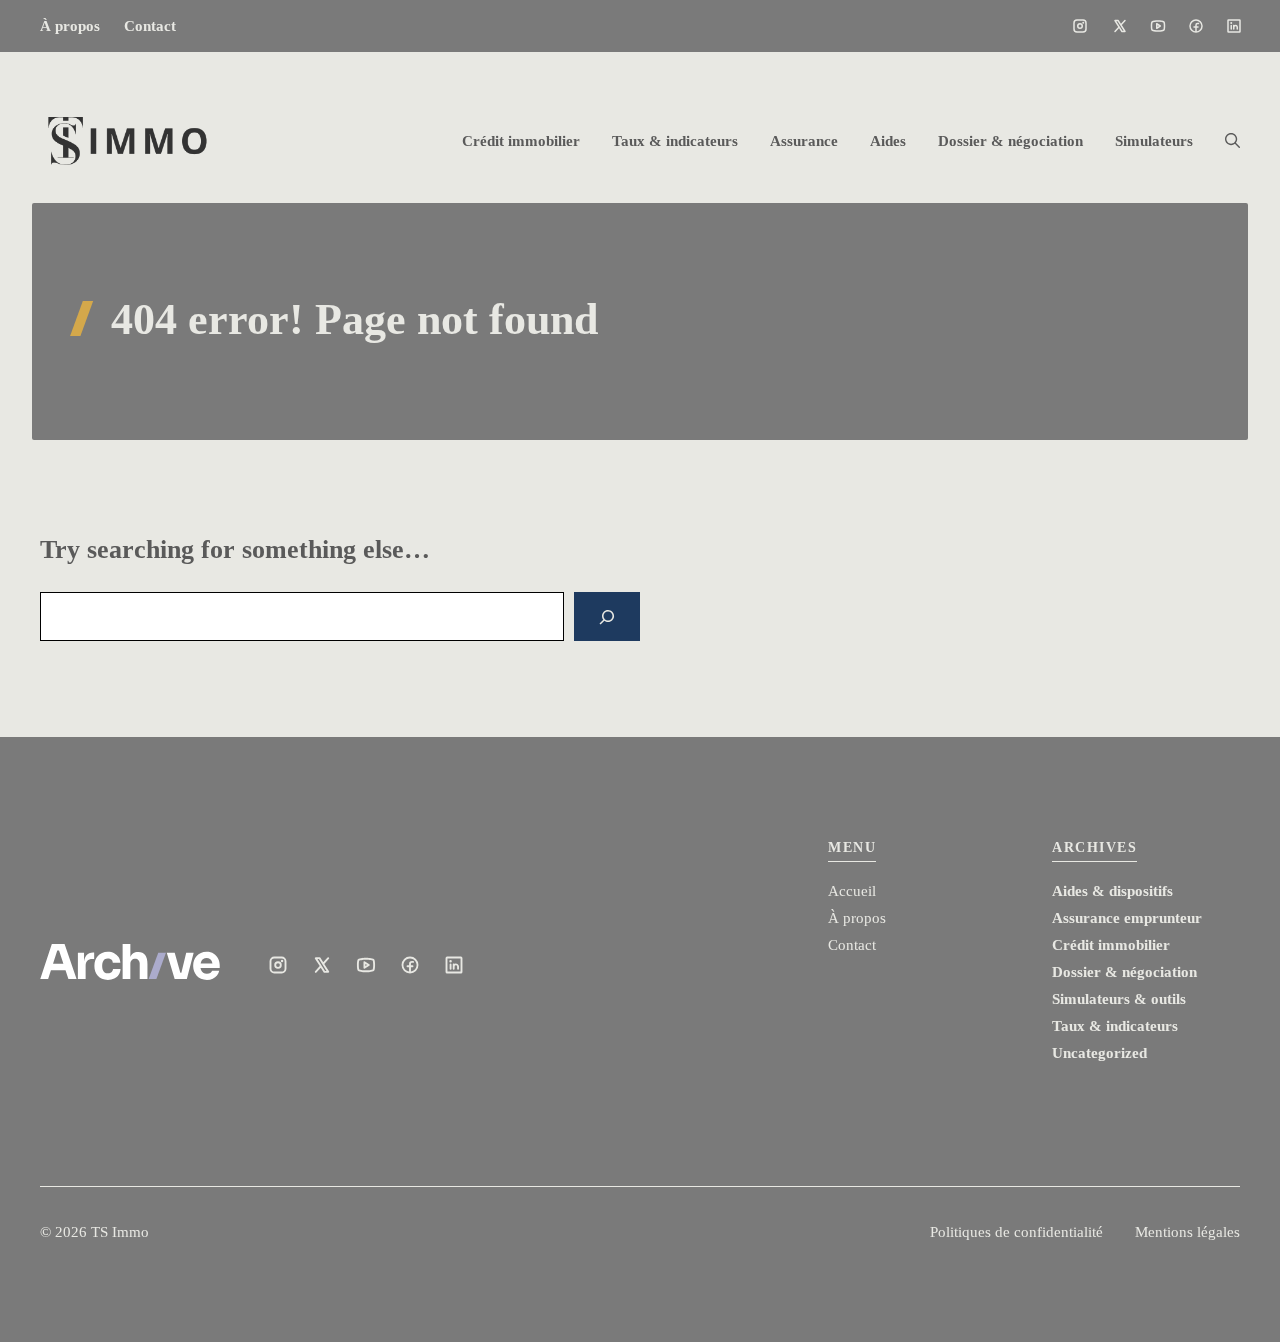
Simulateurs (1154, 141)
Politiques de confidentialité (1016, 1232)
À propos (70, 26)
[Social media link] (1080, 26)
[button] (1224, 141)
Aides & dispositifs (1112, 891)
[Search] (607, 616)
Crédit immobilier (521, 141)
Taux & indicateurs (675, 141)
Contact (150, 26)
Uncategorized (1099, 1053)
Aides (888, 141)
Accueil (852, 891)
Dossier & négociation (1010, 141)
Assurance (804, 141)
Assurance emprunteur (1127, 918)
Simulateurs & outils (1119, 999)
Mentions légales (1187, 1232)
